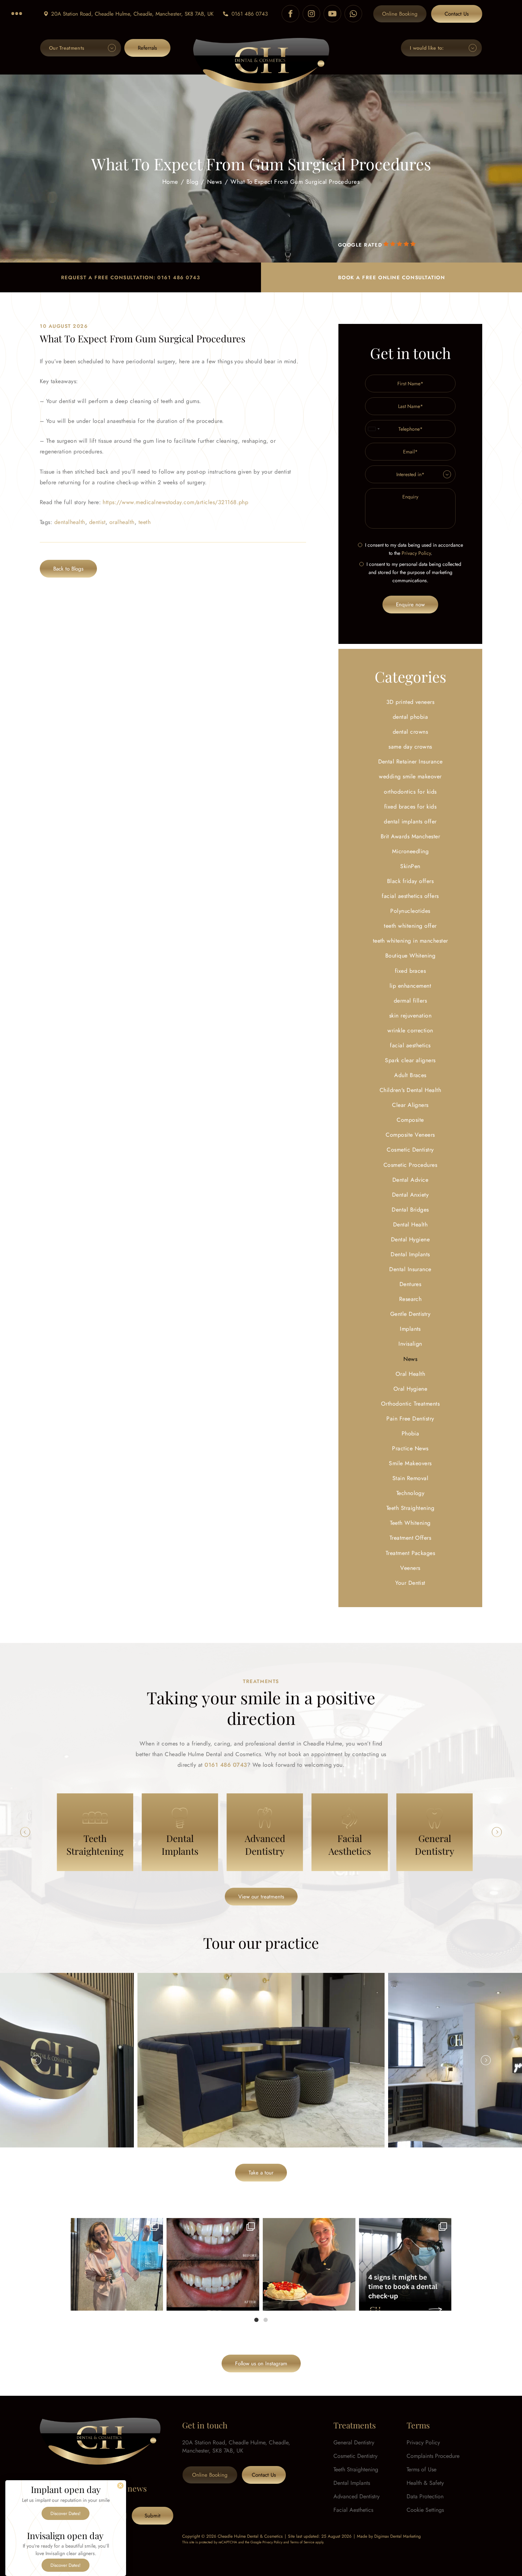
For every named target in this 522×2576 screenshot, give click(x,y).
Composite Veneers (410, 1135)
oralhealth (122, 522)
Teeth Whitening (410, 1523)
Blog (192, 181)
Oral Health (410, 1374)
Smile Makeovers (410, 1463)
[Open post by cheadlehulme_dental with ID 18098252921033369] (405, 2264)
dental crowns (410, 732)
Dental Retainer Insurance (410, 762)
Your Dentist (410, 1583)
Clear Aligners (410, 1105)
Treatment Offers (410, 1538)
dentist (97, 522)
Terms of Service (302, 2542)
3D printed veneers (410, 702)
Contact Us (457, 14)
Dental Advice (410, 1180)
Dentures (410, 1284)
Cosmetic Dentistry (410, 1150)
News (215, 181)
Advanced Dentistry (357, 2496)
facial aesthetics (410, 1045)
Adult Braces (410, 1075)
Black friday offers (410, 881)
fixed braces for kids (410, 807)
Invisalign (410, 1344)
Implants (410, 1329)
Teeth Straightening (410, 1508)
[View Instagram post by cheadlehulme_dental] (156, 2302)
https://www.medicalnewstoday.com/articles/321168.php (175, 502)
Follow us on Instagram (261, 2363)
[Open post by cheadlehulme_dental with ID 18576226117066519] (213, 2264)
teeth (145, 522)
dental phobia (410, 717)
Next (497, 1832)
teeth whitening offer (410, 926)
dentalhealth (70, 522)
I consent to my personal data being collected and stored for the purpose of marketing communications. (414, 572)
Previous (25, 1832)
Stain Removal (410, 1478)
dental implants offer (410, 821)
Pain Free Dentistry (410, 1419)
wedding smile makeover (410, 776)
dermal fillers (410, 1001)
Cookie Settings (425, 2510)
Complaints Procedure (433, 2456)
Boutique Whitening (410, 956)
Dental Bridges (410, 1210)
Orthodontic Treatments (410, 1404)
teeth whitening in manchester (410, 941)
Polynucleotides (410, 911)
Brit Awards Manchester (410, 836)
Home (170, 181)
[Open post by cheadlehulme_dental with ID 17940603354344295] (117, 2264)
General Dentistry (354, 2442)
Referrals (147, 48)
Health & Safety (425, 2483)
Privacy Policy (416, 553)
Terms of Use (422, 2469)
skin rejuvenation (410, 1016)
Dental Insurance (410, 1269)
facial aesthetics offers (410, 896)
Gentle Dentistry (410, 1314)
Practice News (410, 1448)
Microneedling (410, 851)
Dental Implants (410, 1254)
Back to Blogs (68, 569)
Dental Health (410, 1224)
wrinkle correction (410, 1030)
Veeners (410, 1568)
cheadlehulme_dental (116, 2226)
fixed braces (410, 971)
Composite (410, 1120)
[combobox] (374, 429)
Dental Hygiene (410, 1239)
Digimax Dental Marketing (398, 2536)
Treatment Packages (410, 1553)
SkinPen (410, 866)
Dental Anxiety (410, 1195)
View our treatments (261, 1897)
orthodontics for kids (410, 792)
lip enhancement (410, 986)
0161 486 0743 (250, 14)
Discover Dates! (66, 2513)
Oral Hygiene (410, 1389)
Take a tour (261, 2173)
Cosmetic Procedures (410, 1165)
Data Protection (425, 2496)
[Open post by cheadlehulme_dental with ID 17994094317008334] (309, 2264)
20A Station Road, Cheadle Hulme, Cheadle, (132, 14)
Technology (410, 1493)
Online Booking (400, 14)
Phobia (410, 1433)
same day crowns (410, 747)
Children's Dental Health (410, 1090)
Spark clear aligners (410, 1060)
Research (410, 1299)
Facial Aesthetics (353, 2510)
